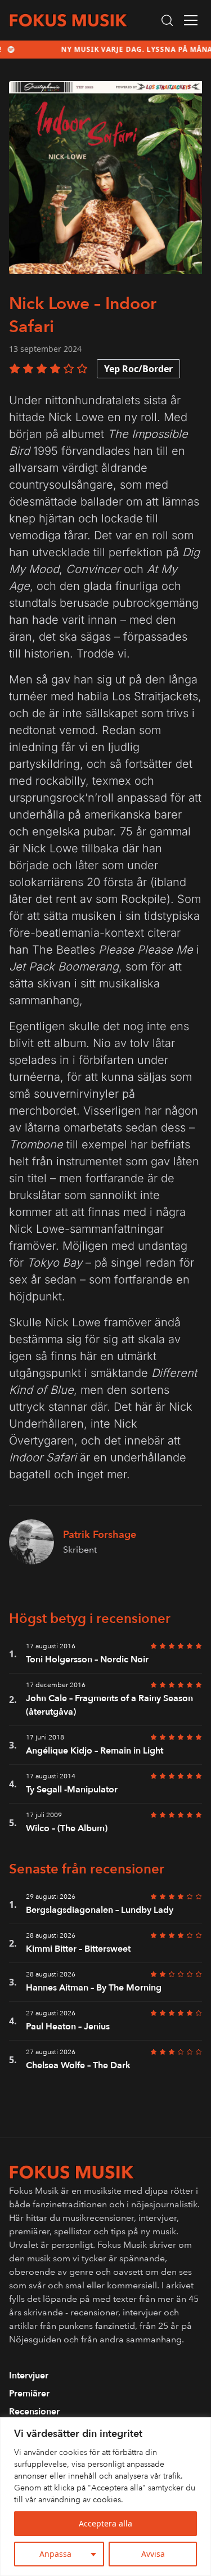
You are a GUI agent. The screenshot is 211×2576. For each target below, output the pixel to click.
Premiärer (29, 2394)
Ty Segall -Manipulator (72, 1790)
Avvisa (153, 2554)
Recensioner (34, 2412)
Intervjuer (29, 2376)
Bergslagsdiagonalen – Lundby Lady (100, 1910)
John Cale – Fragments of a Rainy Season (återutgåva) (109, 1705)
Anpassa (55, 2554)
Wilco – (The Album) (67, 1828)
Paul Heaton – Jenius (68, 2027)
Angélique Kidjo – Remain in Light (95, 1751)
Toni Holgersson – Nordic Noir (87, 1660)
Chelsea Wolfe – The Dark (78, 2065)
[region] (105, 2497)
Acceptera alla (105, 2523)
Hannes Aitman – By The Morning (94, 1988)
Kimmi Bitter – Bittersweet (78, 1949)
